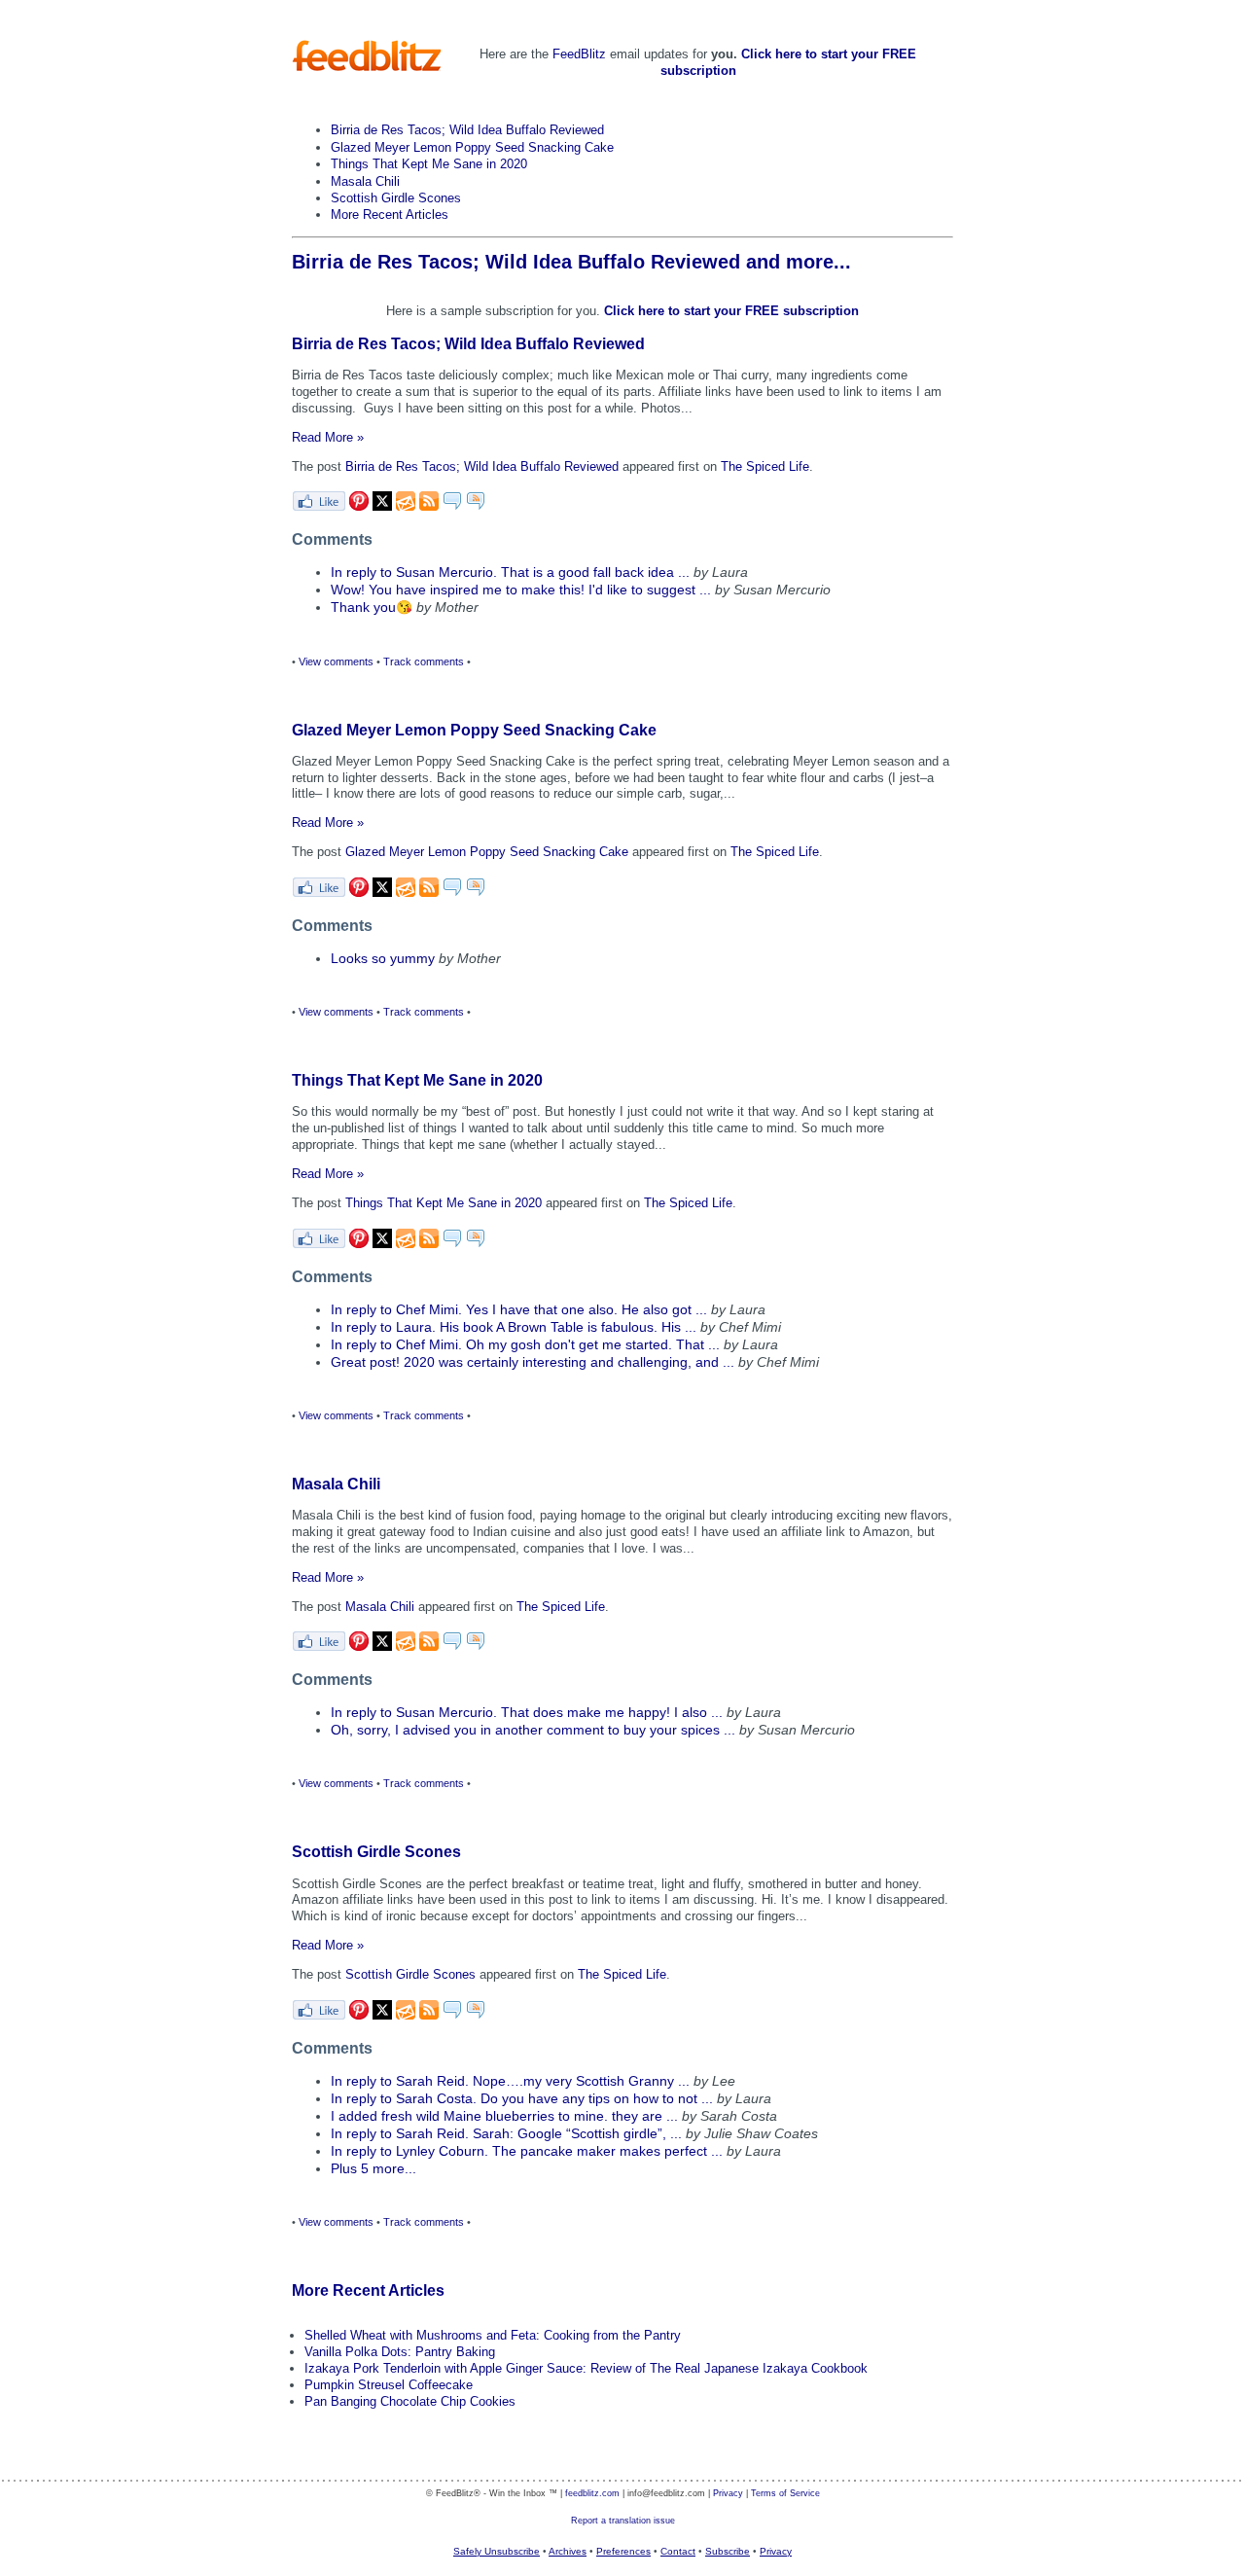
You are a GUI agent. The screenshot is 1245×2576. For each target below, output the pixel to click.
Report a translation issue (623, 2521)
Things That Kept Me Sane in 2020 (429, 164)
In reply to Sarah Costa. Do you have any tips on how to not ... (522, 2099)
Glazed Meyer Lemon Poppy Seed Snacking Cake (472, 147)
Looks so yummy (383, 959)
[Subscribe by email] (406, 506)
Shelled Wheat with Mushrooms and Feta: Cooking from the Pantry (493, 2335)
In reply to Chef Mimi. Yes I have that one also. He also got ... (519, 1310)
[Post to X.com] (382, 506)
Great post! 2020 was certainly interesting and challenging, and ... (533, 1362)
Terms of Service (785, 2493)
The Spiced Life (765, 466)
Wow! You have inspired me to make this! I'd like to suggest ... (521, 590)
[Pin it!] (359, 506)
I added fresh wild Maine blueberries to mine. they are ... (504, 2116)
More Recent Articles (390, 215)
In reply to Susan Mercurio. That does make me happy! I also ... (527, 1713)
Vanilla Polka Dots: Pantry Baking (400, 2352)
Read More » (328, 437)
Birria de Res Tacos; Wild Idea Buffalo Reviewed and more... (571, 262)
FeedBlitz (579, 54)
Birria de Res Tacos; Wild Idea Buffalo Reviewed (467, 130)
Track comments (424, 662)
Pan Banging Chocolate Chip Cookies (410, 2401)
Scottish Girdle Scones (396, 198)
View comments (336, 662)
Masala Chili (365, 181)
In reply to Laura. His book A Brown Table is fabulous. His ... (514, 1327)
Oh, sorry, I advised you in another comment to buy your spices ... (533, 1730)
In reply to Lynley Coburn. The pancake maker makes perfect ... (527, 2151)
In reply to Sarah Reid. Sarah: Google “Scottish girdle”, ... (506, 2134)
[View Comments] (452, 506)
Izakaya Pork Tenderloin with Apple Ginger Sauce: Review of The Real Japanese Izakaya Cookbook (586, 2368)
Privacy (728, 2493)
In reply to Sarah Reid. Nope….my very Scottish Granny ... (510, 2081)
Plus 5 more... (373, 2169)
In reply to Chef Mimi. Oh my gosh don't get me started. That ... (525, 1345)
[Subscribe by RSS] (429, 506)
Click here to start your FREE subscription (731, 311)
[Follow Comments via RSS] (476, 506)
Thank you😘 (372, 608)
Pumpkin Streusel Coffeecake (389, 2385)
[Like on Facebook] (319, 506)
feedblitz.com (592, 2493)
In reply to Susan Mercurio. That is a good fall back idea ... (510, 572)
